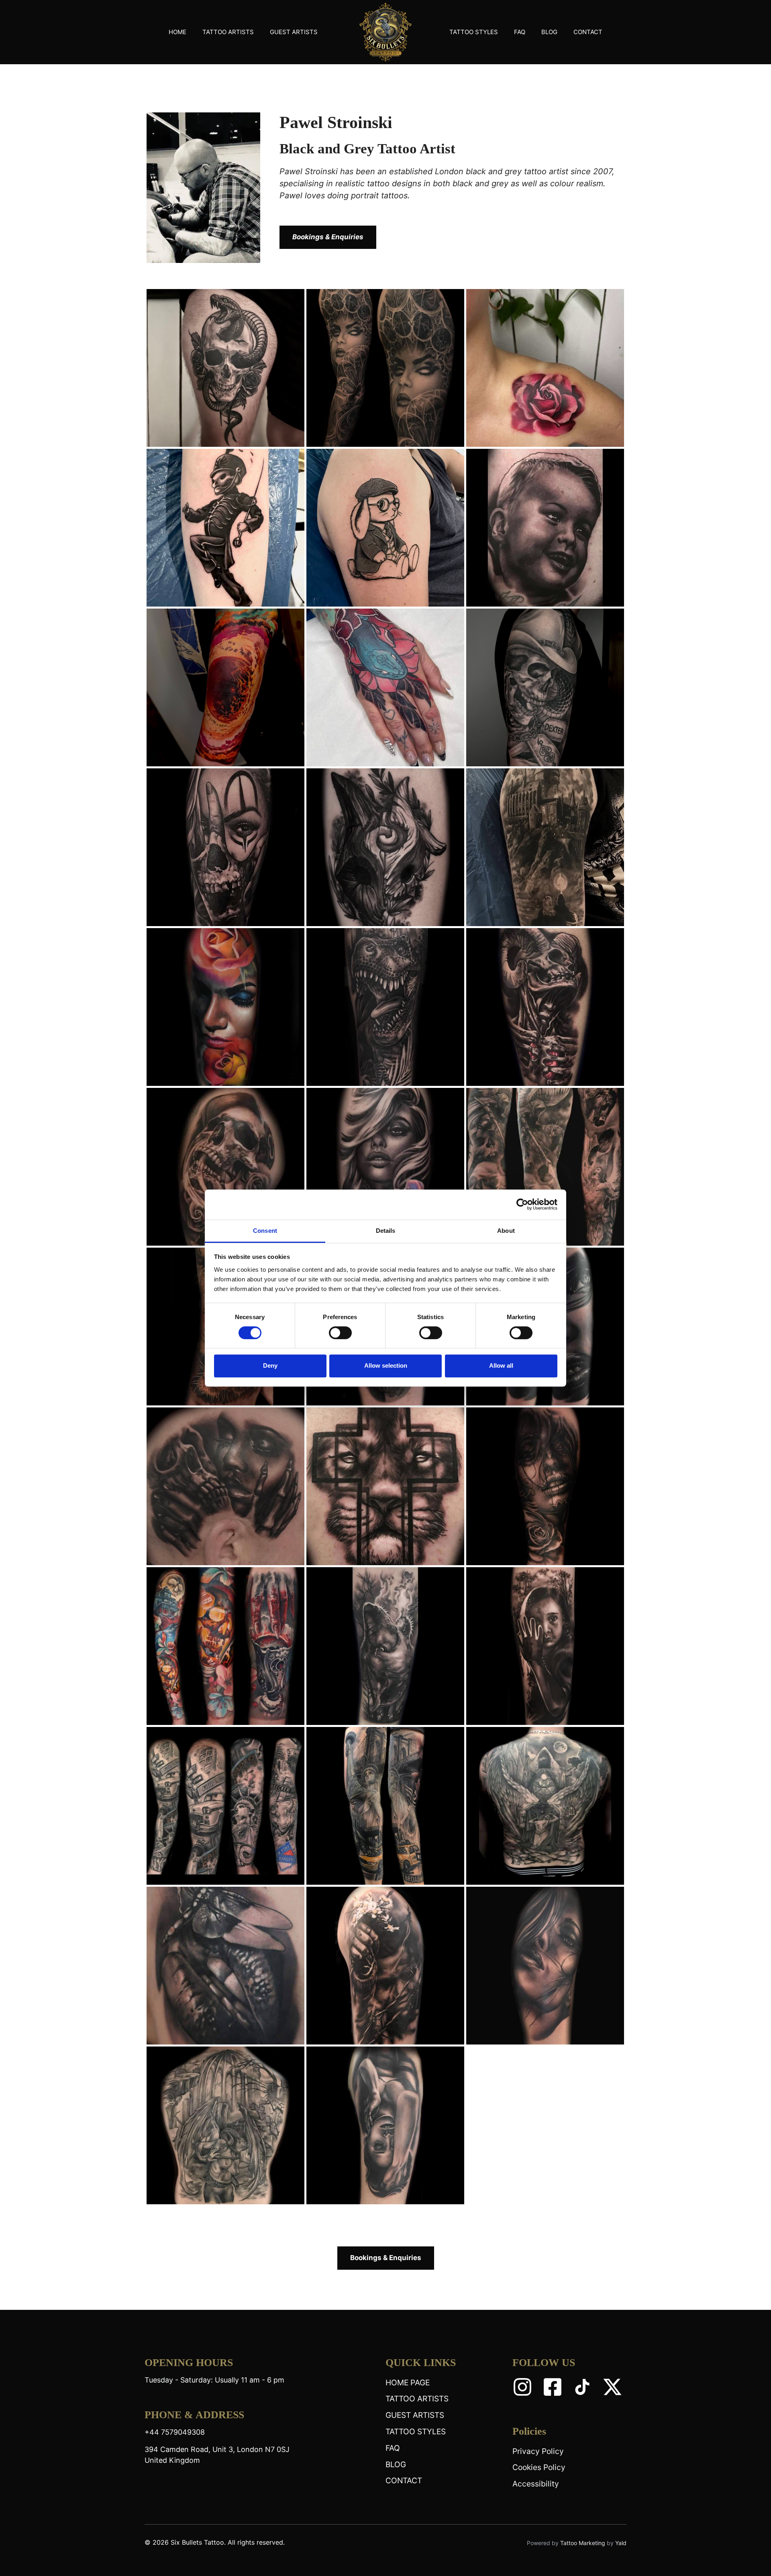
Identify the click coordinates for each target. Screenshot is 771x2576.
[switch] (340, 1333)
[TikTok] (582, 2387)
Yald (621, 2543)
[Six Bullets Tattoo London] (385, 32)
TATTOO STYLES (474, 32)
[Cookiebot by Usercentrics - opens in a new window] (522, 1204)
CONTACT (588, 32)
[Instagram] (522, 2387)
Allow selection (386, 1365)
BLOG (549, 32)
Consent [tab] (265, 1231)
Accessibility (536, 2484)
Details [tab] (386, 1231)
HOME (177, 32)
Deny (270, 1365)
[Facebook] (553, 2387)
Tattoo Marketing (583, 2543)
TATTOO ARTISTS (228, 32)
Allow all (501, 1365)
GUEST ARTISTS (294, 32)
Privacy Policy (538, 2451)
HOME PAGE (408, 2383)
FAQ (520, 32)
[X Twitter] (612, 2387)
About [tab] (506, 1231)
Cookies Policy (539, 2467)
